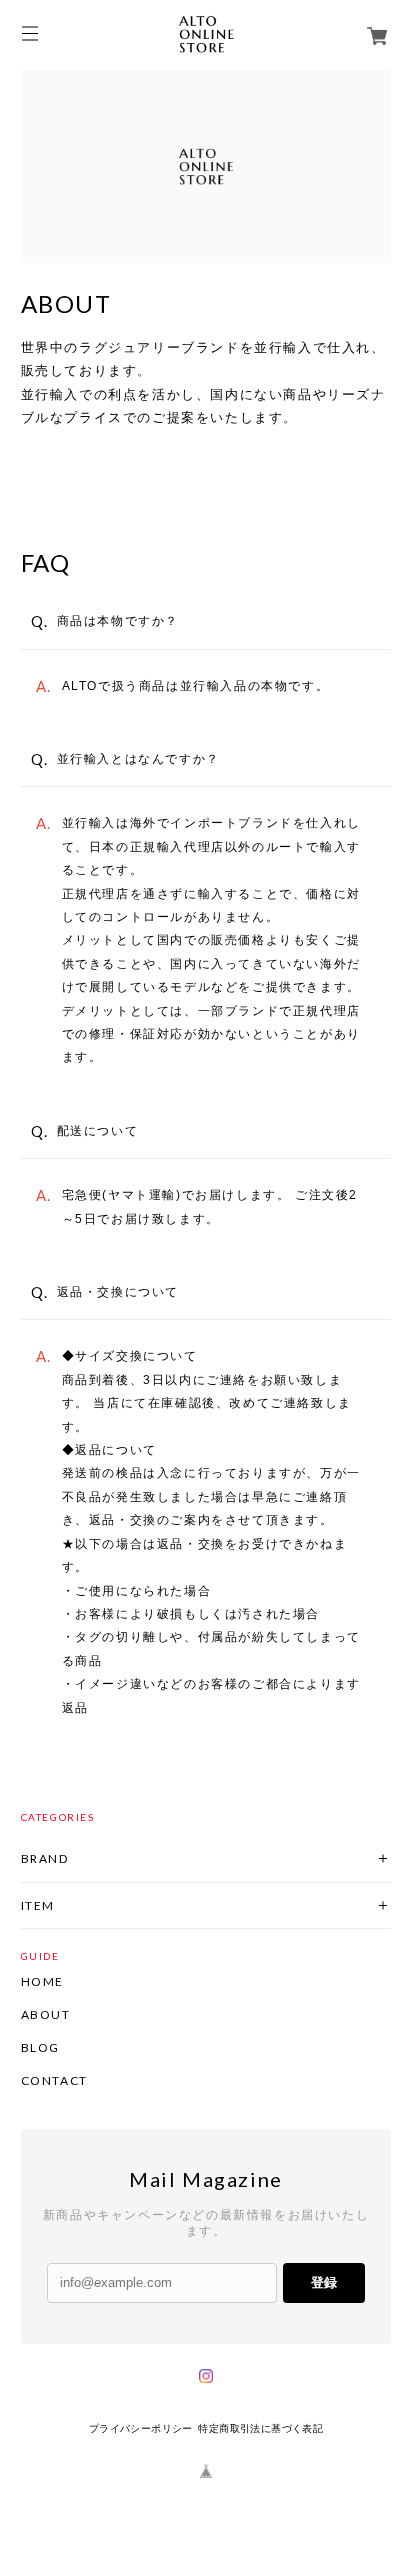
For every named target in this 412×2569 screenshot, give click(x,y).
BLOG (40, 2048)
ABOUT (46, 2015)
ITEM (38, 1905)
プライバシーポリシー (141, 2428)
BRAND (45, 1858)
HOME (42, 1982)
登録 (324, 2282)
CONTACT (54, 2081)
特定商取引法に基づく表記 (260, 2428)
